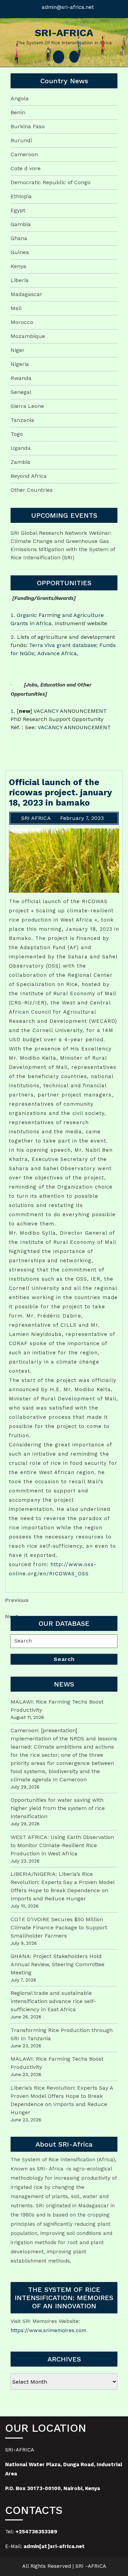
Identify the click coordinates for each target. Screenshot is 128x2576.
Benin (18, 112)
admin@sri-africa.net (68, 7)
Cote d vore (26, 168)
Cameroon (24, 154)
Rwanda (21, 378)
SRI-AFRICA (64, 33)
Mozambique (28, 336)
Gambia (21, 224)
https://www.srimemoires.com (48, 2330)
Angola (20, 98)
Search (64, 1659)
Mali (16, 308)
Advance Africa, (58, 653)
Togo (17, 434)
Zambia (20, 462)
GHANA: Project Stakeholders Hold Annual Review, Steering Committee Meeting (58, 1964)
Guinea (20, 252)
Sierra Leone (27, 406)
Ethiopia (21, 196)
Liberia (20, 280)
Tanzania (22, 420)
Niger (18, 350)
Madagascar (26, 294)
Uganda (21, 448)
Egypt (18, 210)
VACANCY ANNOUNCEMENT (74, 727)
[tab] (59, 57)
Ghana (19, 238)
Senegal (21, 392)
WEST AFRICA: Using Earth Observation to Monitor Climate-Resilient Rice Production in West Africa (62, 1845)
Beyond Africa (29, 476)
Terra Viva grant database (63, 645)
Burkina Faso (28, 126)
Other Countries (32, 490)
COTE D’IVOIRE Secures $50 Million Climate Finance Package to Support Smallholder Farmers (59, 1927)
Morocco (22, 322)
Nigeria (20, 364)
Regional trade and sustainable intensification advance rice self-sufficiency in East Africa (53, 2001)
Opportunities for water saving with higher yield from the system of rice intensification (58, 1808)
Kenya (18, 266)
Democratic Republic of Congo (51, 182)
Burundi (21, 140)
